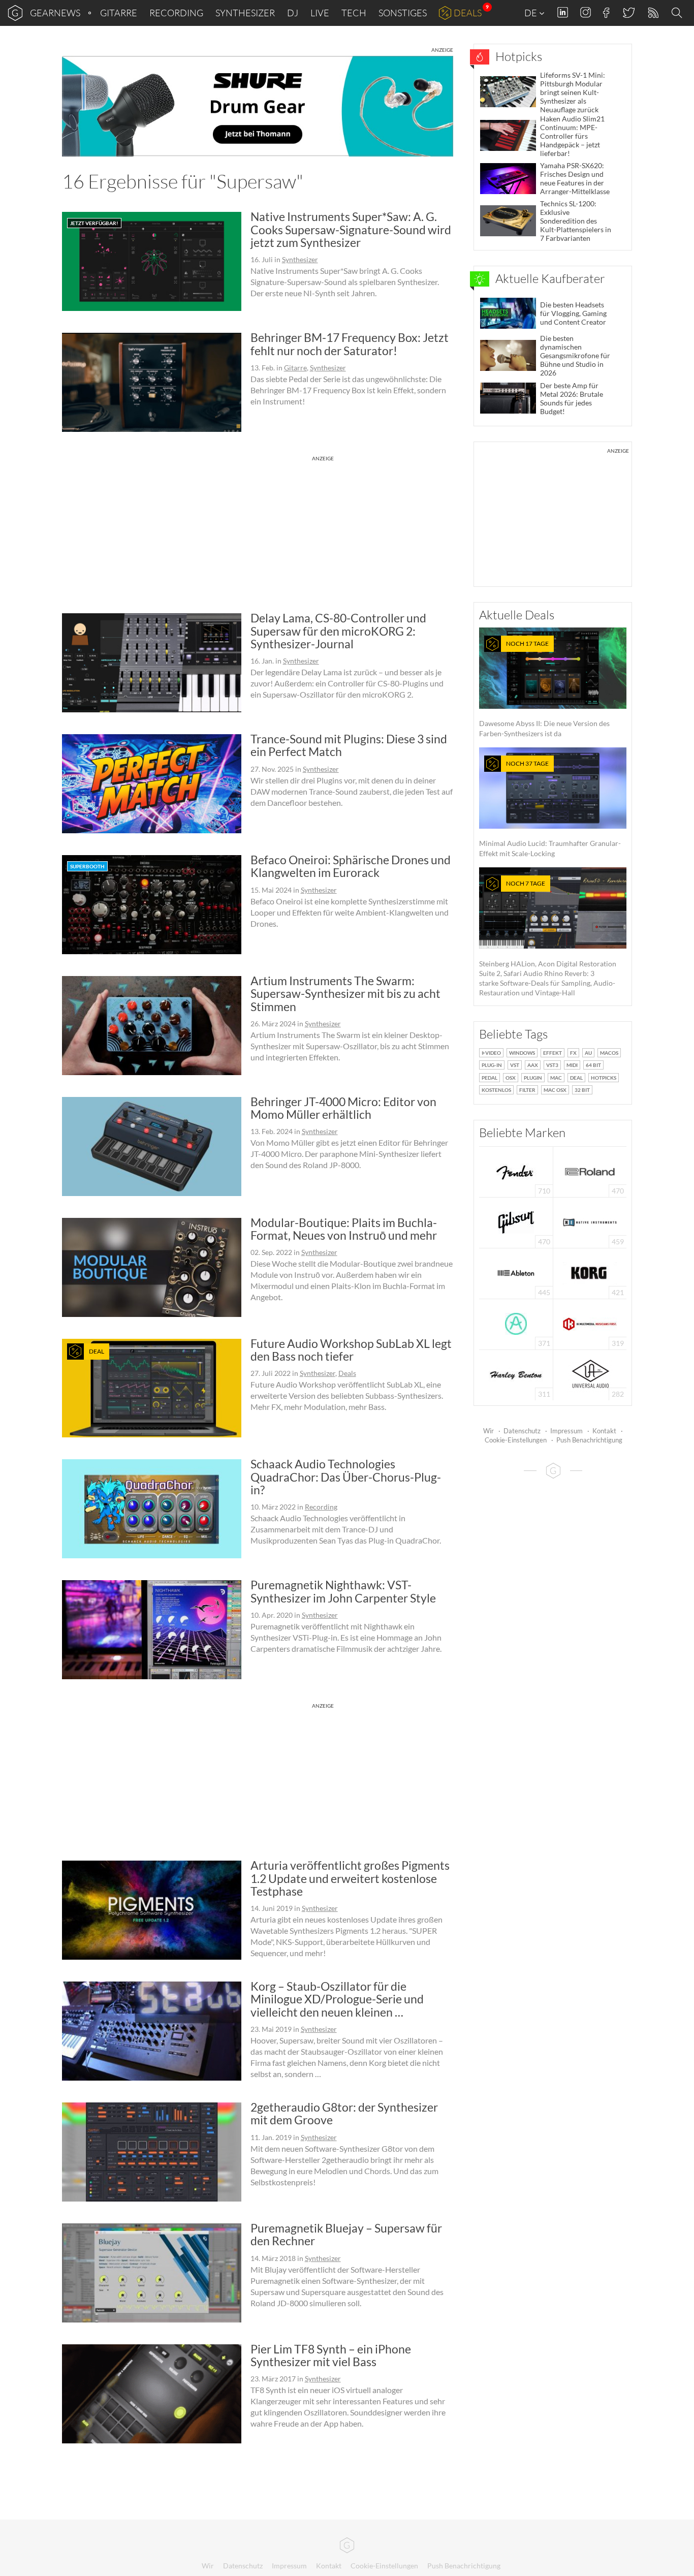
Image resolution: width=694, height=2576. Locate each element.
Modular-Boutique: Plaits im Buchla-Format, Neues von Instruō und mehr (344, 1229)
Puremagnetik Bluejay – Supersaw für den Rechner (346, 2234)
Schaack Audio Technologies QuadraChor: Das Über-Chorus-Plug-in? (346, 1477)
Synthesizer (245, 13)
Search (678, 13)
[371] (516, 1323)
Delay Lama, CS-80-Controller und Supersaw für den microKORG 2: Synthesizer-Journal (338, 631)
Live (320, 13)
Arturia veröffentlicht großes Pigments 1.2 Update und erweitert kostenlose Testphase (350, 1878)
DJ (293, 13)
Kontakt (604, 1431)
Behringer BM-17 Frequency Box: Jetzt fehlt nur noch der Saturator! (350, 344)
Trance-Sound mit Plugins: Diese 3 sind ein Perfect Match (349, 745)
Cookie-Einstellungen (516, 1440)
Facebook (606, 13)
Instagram (586, 12)
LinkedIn (563, 12)
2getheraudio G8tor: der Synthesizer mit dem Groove (344, 2113)
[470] (516, 1222)
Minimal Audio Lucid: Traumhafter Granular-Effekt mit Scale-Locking (550, 809)
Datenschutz (522, 1431)
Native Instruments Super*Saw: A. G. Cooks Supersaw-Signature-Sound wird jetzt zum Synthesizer (351, 229)
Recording (176, 13)
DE (531, 13)
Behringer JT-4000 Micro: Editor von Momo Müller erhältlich (343, 1108)
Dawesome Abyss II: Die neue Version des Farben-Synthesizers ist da (544, 689)
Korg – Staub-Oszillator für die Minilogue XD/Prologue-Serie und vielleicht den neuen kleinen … (337, 1999)
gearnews (55, 13)
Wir (488, 1431)
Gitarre (119, 13)
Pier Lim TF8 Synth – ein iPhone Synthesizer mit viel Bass (331, 2355)
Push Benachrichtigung (589, 1440)
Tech (354, 13)
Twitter (628, 12)
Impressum (566, 1431)
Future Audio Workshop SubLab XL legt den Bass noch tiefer (351, 1350)
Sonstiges (403, 13)
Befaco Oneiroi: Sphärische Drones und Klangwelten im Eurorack (351, 866)
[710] (516, 1171)
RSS (653, 13)
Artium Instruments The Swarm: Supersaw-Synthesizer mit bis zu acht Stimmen (345, 994)
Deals (468, 13)
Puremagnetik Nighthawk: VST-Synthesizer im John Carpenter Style (343, 1591)
